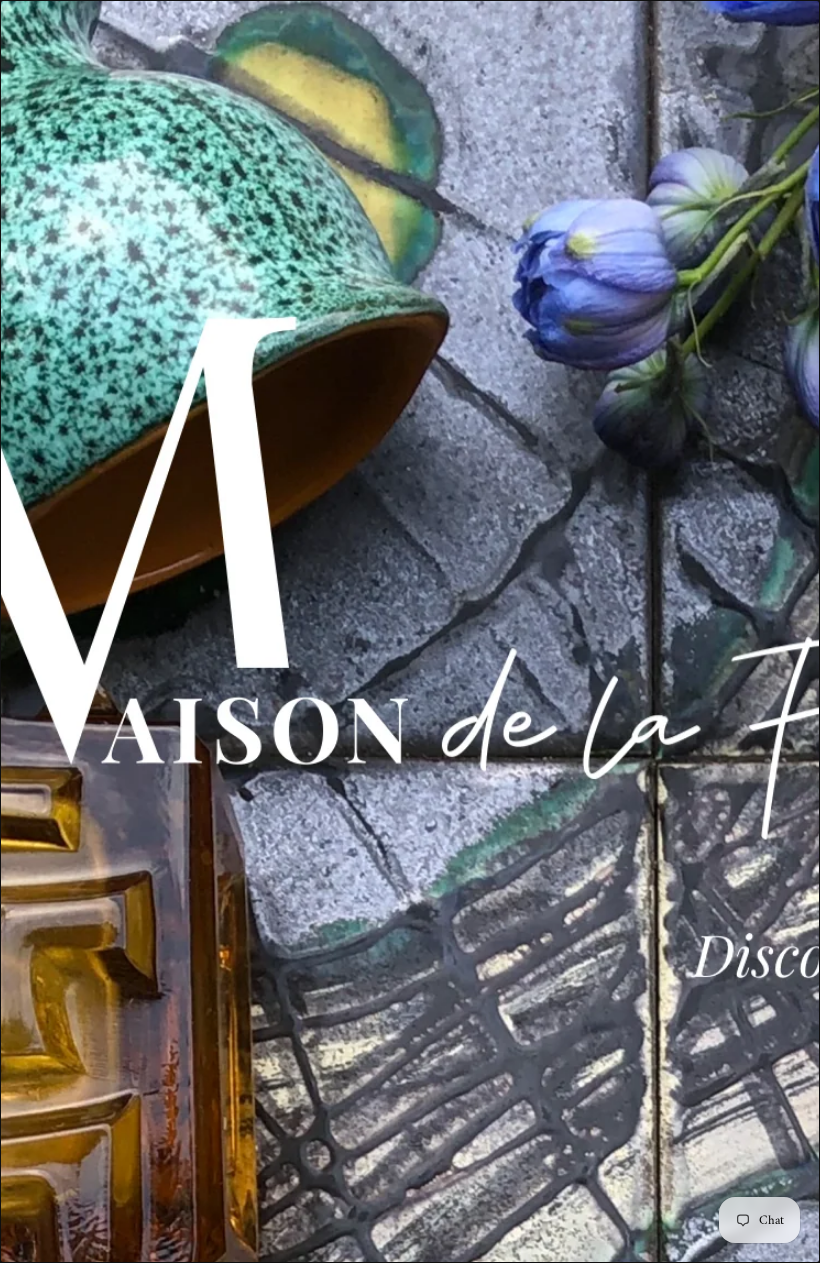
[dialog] (410, 631)
